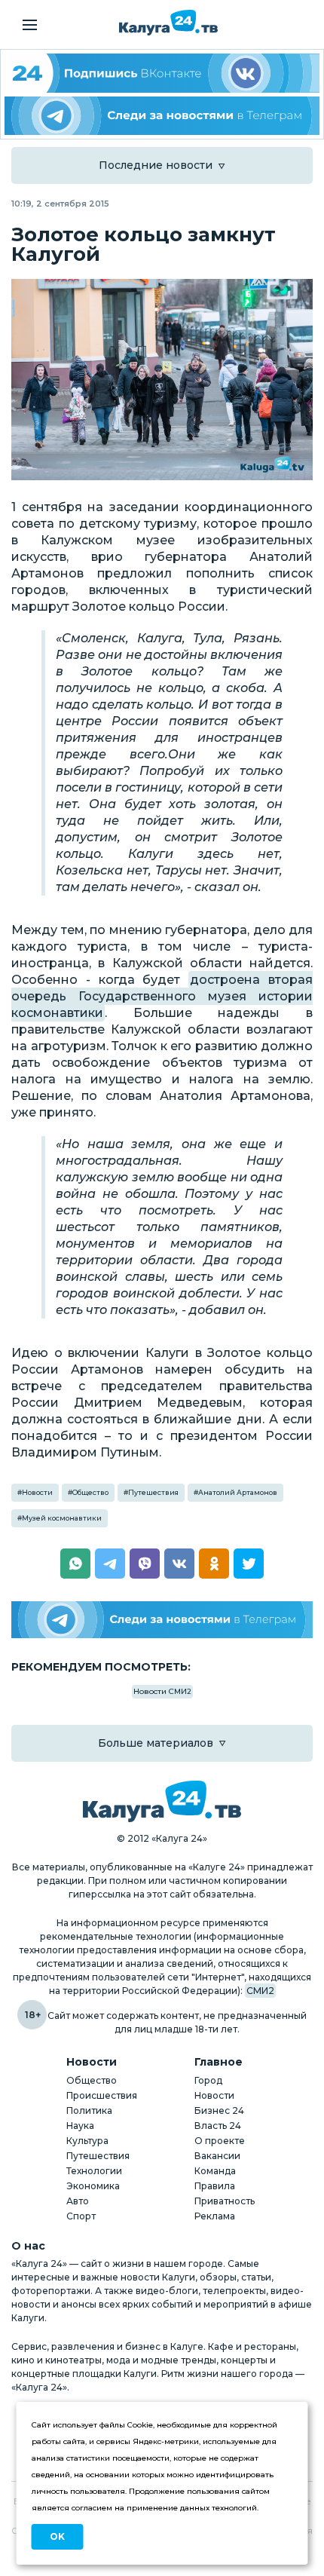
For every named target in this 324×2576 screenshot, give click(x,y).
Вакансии (217, 2156)
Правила (215, 2186)
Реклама (215, 2216)
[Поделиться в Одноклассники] (214, 1564)
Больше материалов (156, 1743)
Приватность (225, 2201)
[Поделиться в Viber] (145, 1564)
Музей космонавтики (62, 1518)
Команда (215, 2171)
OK (57, 2536)
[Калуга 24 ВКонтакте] (162, 73)
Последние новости (156, 165)
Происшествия (102, 2095)
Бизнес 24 (219, 2110)
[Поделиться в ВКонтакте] (179, 1564)
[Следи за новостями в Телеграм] (162, 116)
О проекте (220, 2141)
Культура (87, 2141)
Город (208, 2080)
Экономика (93, 2186)
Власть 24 (218, 2126)
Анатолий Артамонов (238, 1492)
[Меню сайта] (30, 25)
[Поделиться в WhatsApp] (75, 1564)
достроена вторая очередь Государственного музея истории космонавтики (162, 996)
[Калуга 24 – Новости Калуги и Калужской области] (168, 23)
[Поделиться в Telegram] (110, 1564)
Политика (89, 2110)
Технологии (94, 2171)
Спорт (81, 2216)
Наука (80, 2126)
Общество (90, 1492)
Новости (37, 1492)
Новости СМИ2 (162, 1691)
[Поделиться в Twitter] (249, 1564)
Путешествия (153, 1492)
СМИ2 (260, 1991)
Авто (78, 2201)
